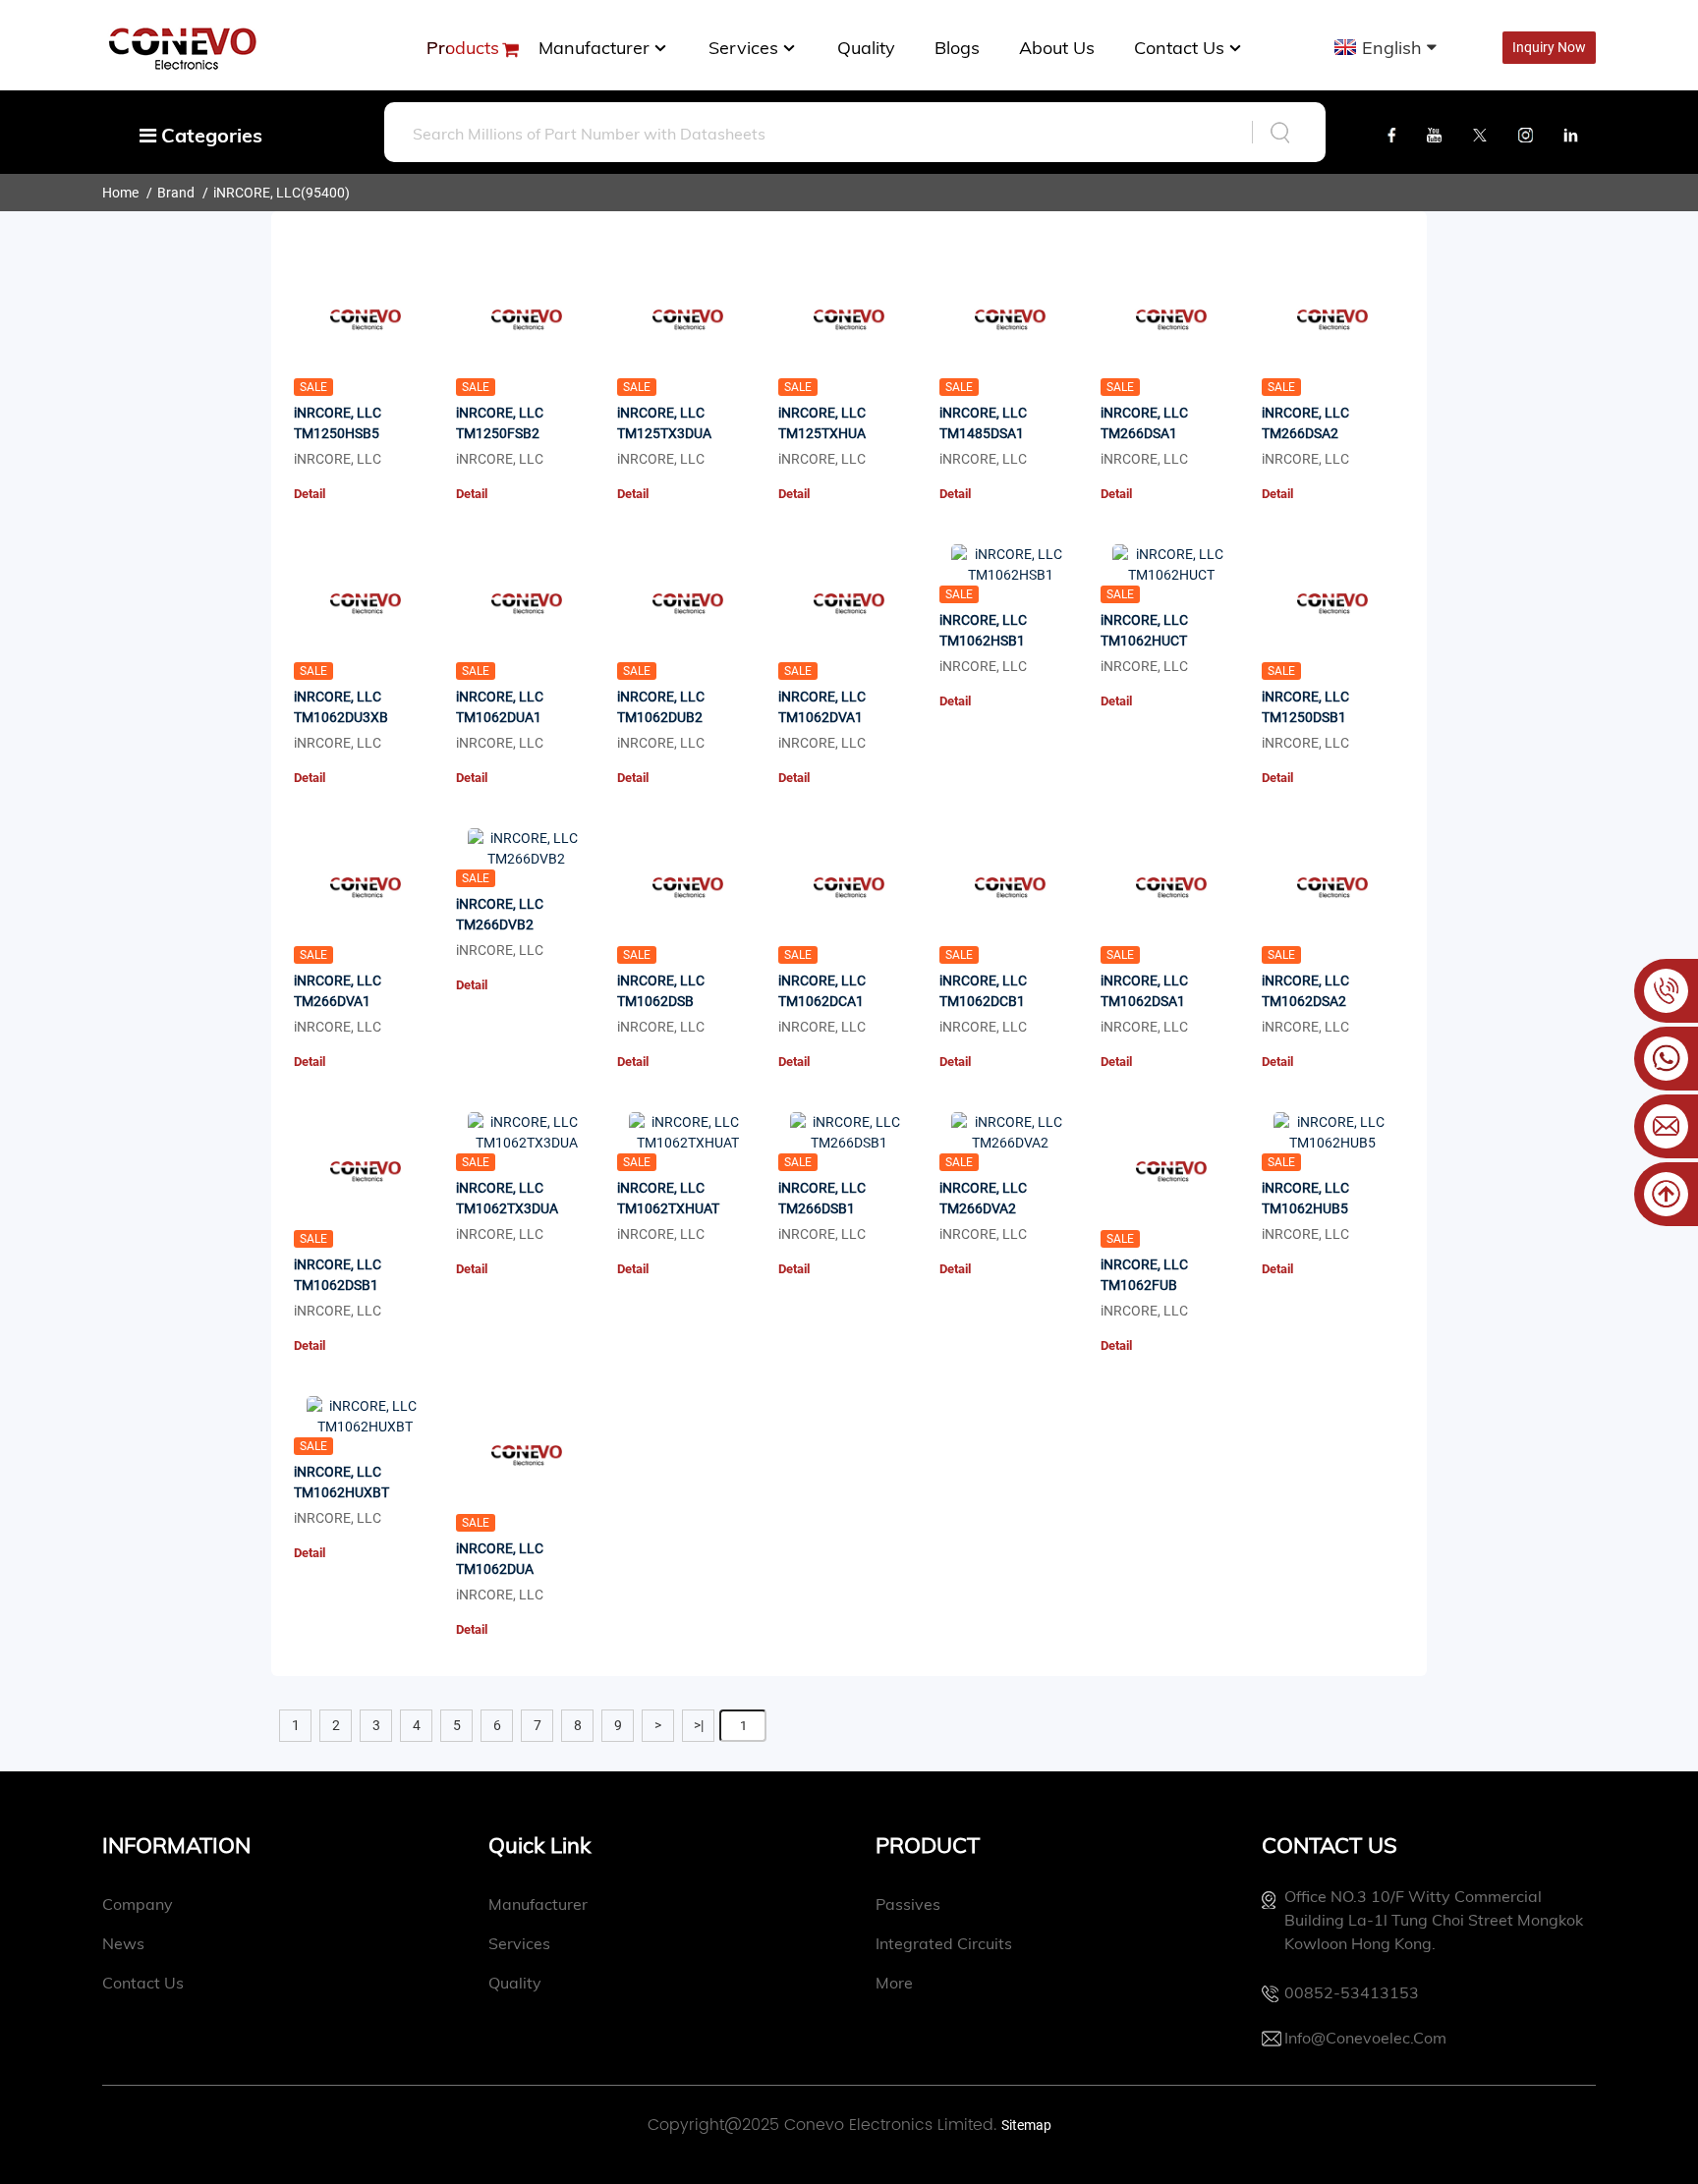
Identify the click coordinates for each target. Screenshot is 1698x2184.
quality (515, 1983)
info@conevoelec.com (1365, 2038)
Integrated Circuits (944, 1943)
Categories (209, 135)
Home (120, 193)
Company (138, 1904)
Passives (908, 1904)
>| (699, 1725)
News (123, 1943)
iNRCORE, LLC (257, 193)
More (894, 1983)
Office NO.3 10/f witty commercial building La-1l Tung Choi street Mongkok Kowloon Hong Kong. (1434, 1920)
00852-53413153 (1352, 1992)
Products (463, 48)
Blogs (957, 48)
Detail (310, 494)
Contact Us (1179, 48)
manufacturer (594, 48)
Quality (866, 48)
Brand (176, 193)
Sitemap (1026, 2125)
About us (1057, 48)
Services (743, 48)
